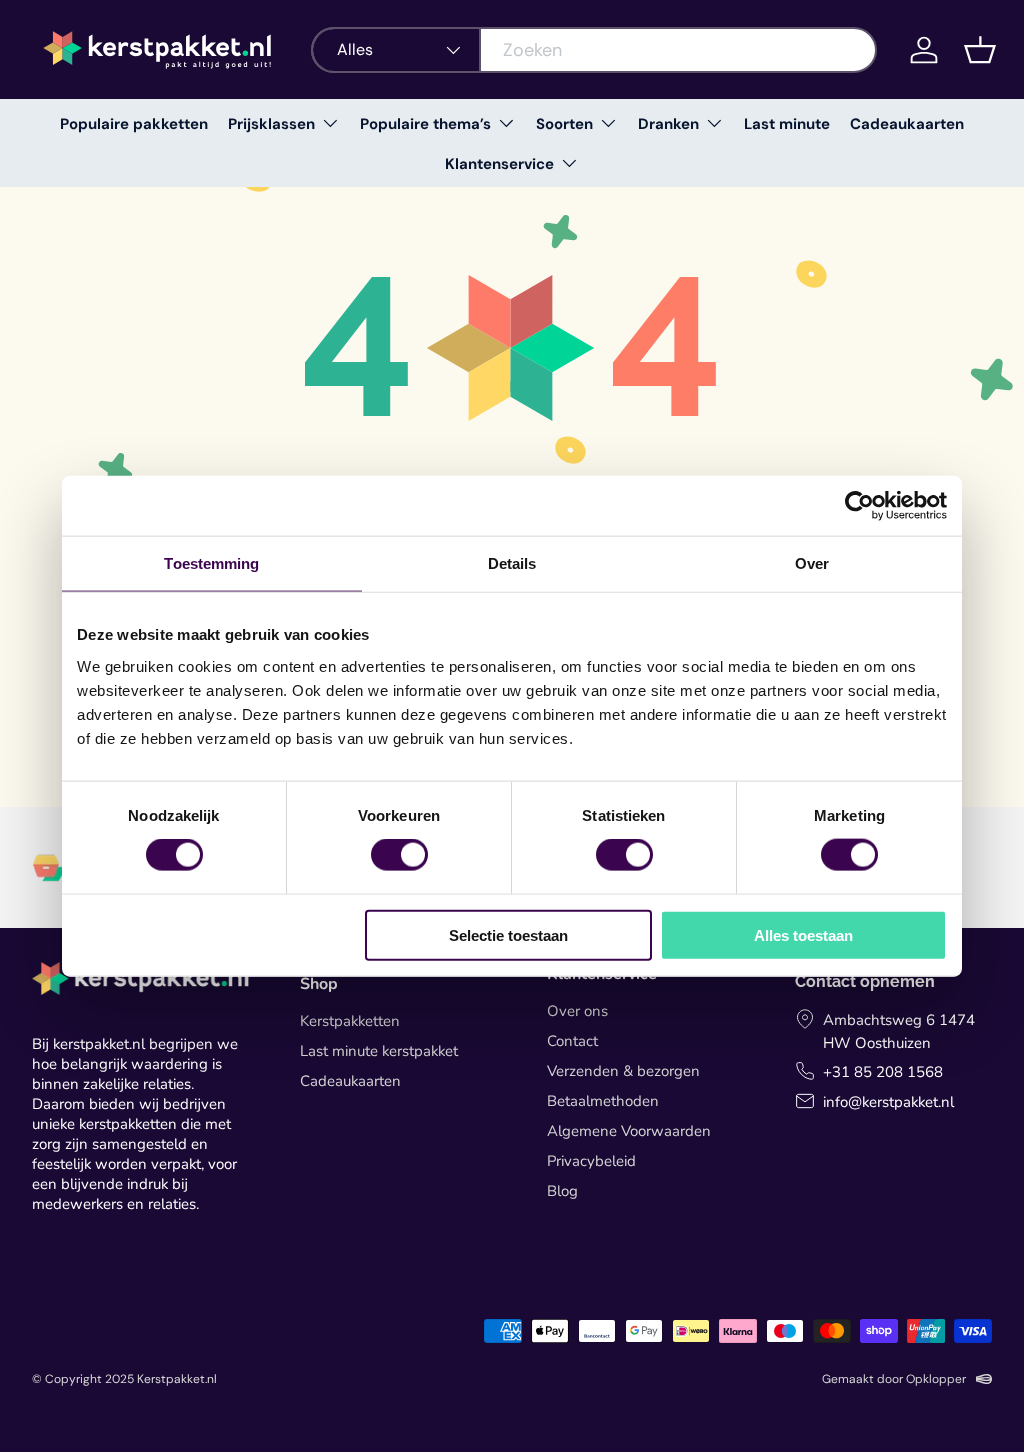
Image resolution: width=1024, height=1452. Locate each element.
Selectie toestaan (508, 934)
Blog (562, 1191)
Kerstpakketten (350, 1021)
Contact (572, 1041)
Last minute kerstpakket (379, 1051)
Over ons (577, 1011)
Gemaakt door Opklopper (894, 1379)
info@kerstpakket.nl (888, 1102)
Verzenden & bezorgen (623, 1071)
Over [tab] (812, 563)
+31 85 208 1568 (883, 1072)
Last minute (787, 124)
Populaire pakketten (134, 124)
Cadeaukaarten (907, 124)
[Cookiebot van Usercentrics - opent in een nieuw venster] (859, 506)
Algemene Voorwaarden (629, 1131)
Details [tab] (512, 563)
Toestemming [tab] (211, 563)
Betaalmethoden (603, 1101)
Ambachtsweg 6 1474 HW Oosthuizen (899, 1031)
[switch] (399, 855)
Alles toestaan (803, 934)
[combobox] (594, 50)
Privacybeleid (591, 1161)
